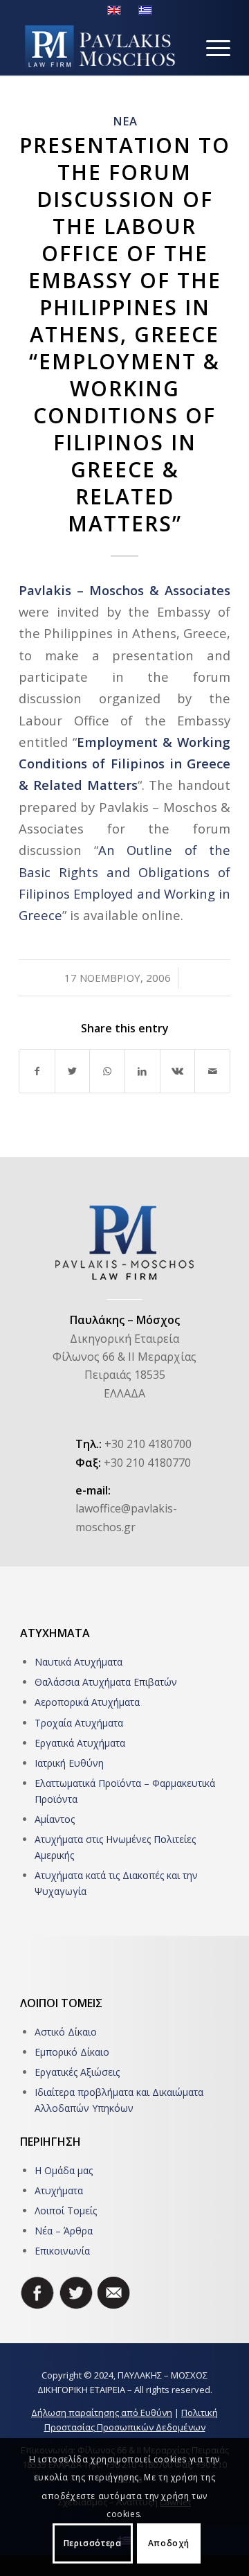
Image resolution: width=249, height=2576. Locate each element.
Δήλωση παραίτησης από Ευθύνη (102, 2412)
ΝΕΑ (125, 121)
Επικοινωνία (62, 2251)
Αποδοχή (169, 2543)
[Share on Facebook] (37, 1071)
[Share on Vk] (178, 1071)
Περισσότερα (93, 2543)
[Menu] (211, 48)
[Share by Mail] (212, 1071)
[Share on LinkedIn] (142, 1071)
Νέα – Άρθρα (64, 2231)
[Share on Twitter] (73, 1071)
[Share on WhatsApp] (107, 1071)
